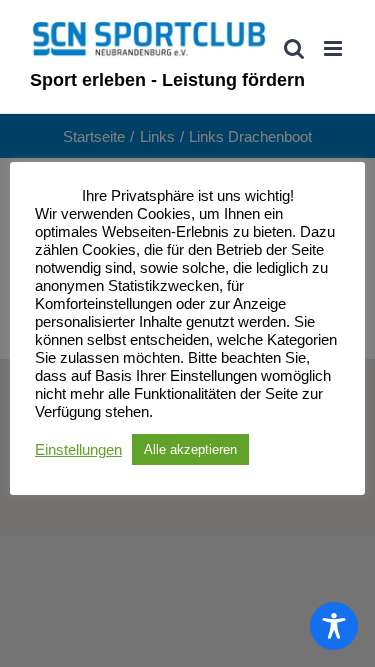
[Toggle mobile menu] (334, 48)
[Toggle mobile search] (294, 48)
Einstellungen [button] (78, 450)
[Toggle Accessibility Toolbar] (334, 626)
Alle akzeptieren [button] (190, 449)
